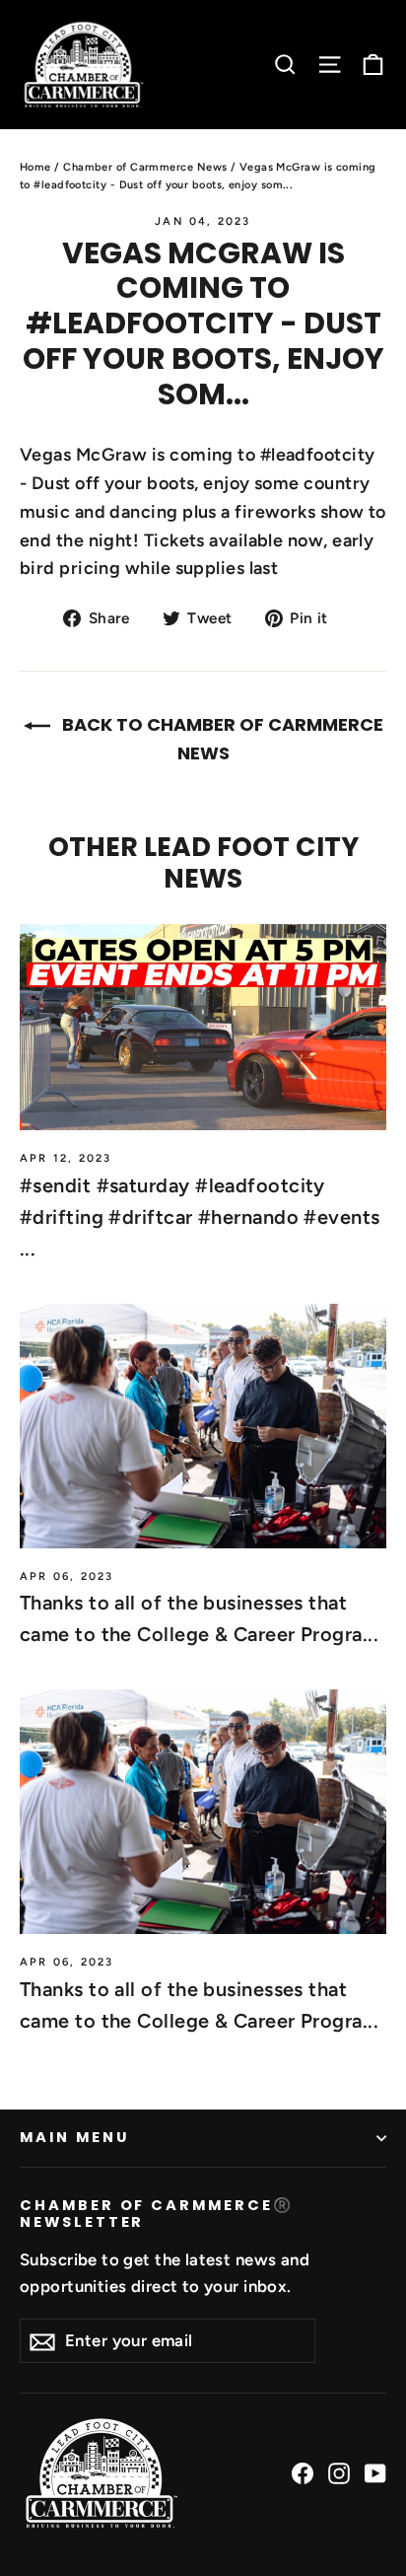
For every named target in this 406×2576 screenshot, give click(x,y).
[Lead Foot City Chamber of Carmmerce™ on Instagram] (339, 2473)
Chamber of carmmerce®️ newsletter (157, 2214)
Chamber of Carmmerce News (145, 167)
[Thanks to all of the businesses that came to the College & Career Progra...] (203, 1426)
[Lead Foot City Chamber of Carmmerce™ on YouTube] (375, 2473)
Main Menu (74, 2137)
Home (35, 167)
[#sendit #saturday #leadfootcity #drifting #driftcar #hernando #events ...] (203, 1027)
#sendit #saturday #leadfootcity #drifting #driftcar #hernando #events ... (200, 1217)
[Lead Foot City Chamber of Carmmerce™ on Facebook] (303, 2473)
